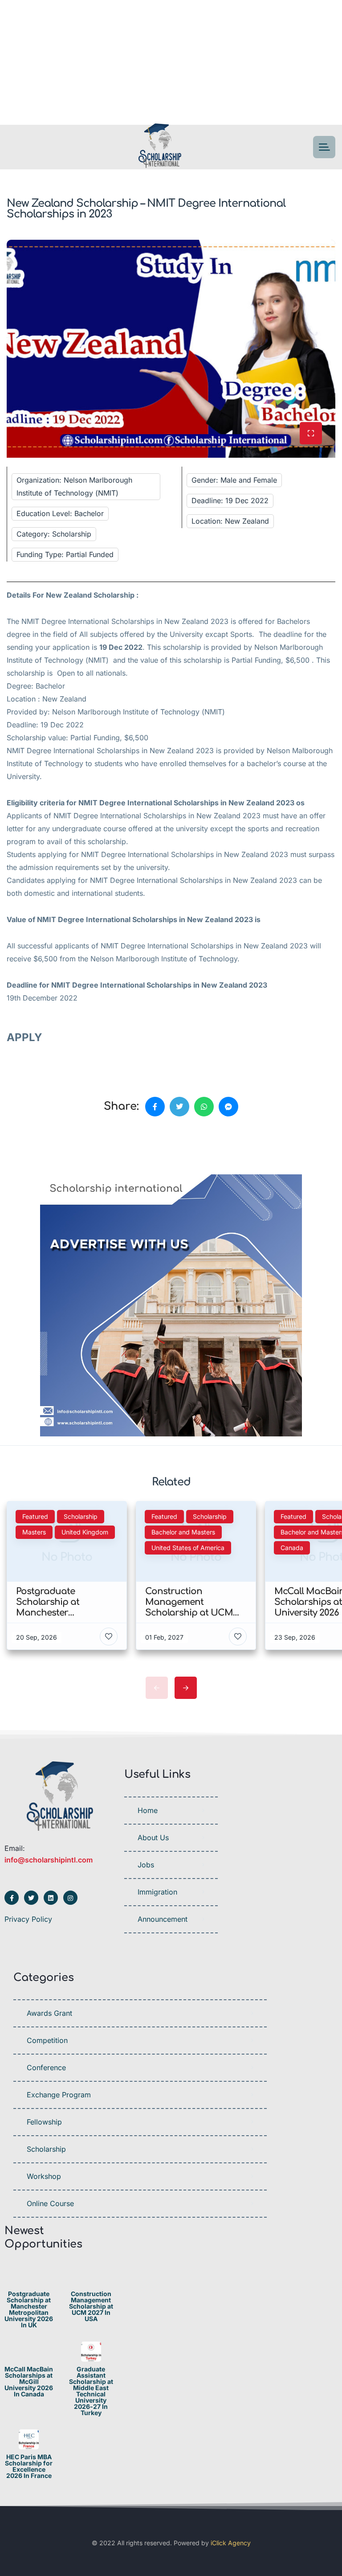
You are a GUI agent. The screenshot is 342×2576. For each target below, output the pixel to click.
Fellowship (44, 2122)
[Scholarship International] (160, 147)
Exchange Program (59, 2095)
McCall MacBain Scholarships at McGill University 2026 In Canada (29, 2382)
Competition (47, 2040)
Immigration (157, 1892)
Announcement (163, 1919)
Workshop (44, 2176)
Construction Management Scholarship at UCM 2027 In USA (91, 2306)
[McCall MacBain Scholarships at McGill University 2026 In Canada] (29, 2352)
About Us (153, 1838)
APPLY (26, 1037)
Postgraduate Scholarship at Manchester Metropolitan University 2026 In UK (29, 2309)
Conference (46, 2067)
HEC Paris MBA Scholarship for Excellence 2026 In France (29, 2466)
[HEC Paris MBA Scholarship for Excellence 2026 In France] (29, 2439)
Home (148, 1810)
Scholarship (46, 2149)
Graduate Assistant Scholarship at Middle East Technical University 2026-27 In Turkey (91, 2391)
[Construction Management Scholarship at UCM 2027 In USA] (91, 2276)
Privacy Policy (28, 1919)
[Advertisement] (171, 62)
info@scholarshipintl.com (49, 1860)
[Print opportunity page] (48, 1148)
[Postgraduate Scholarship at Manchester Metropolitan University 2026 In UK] (29, 2276)
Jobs (146, 1865)
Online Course (50, 2203)
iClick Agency (231, 2543)
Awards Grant (49, 2013)
